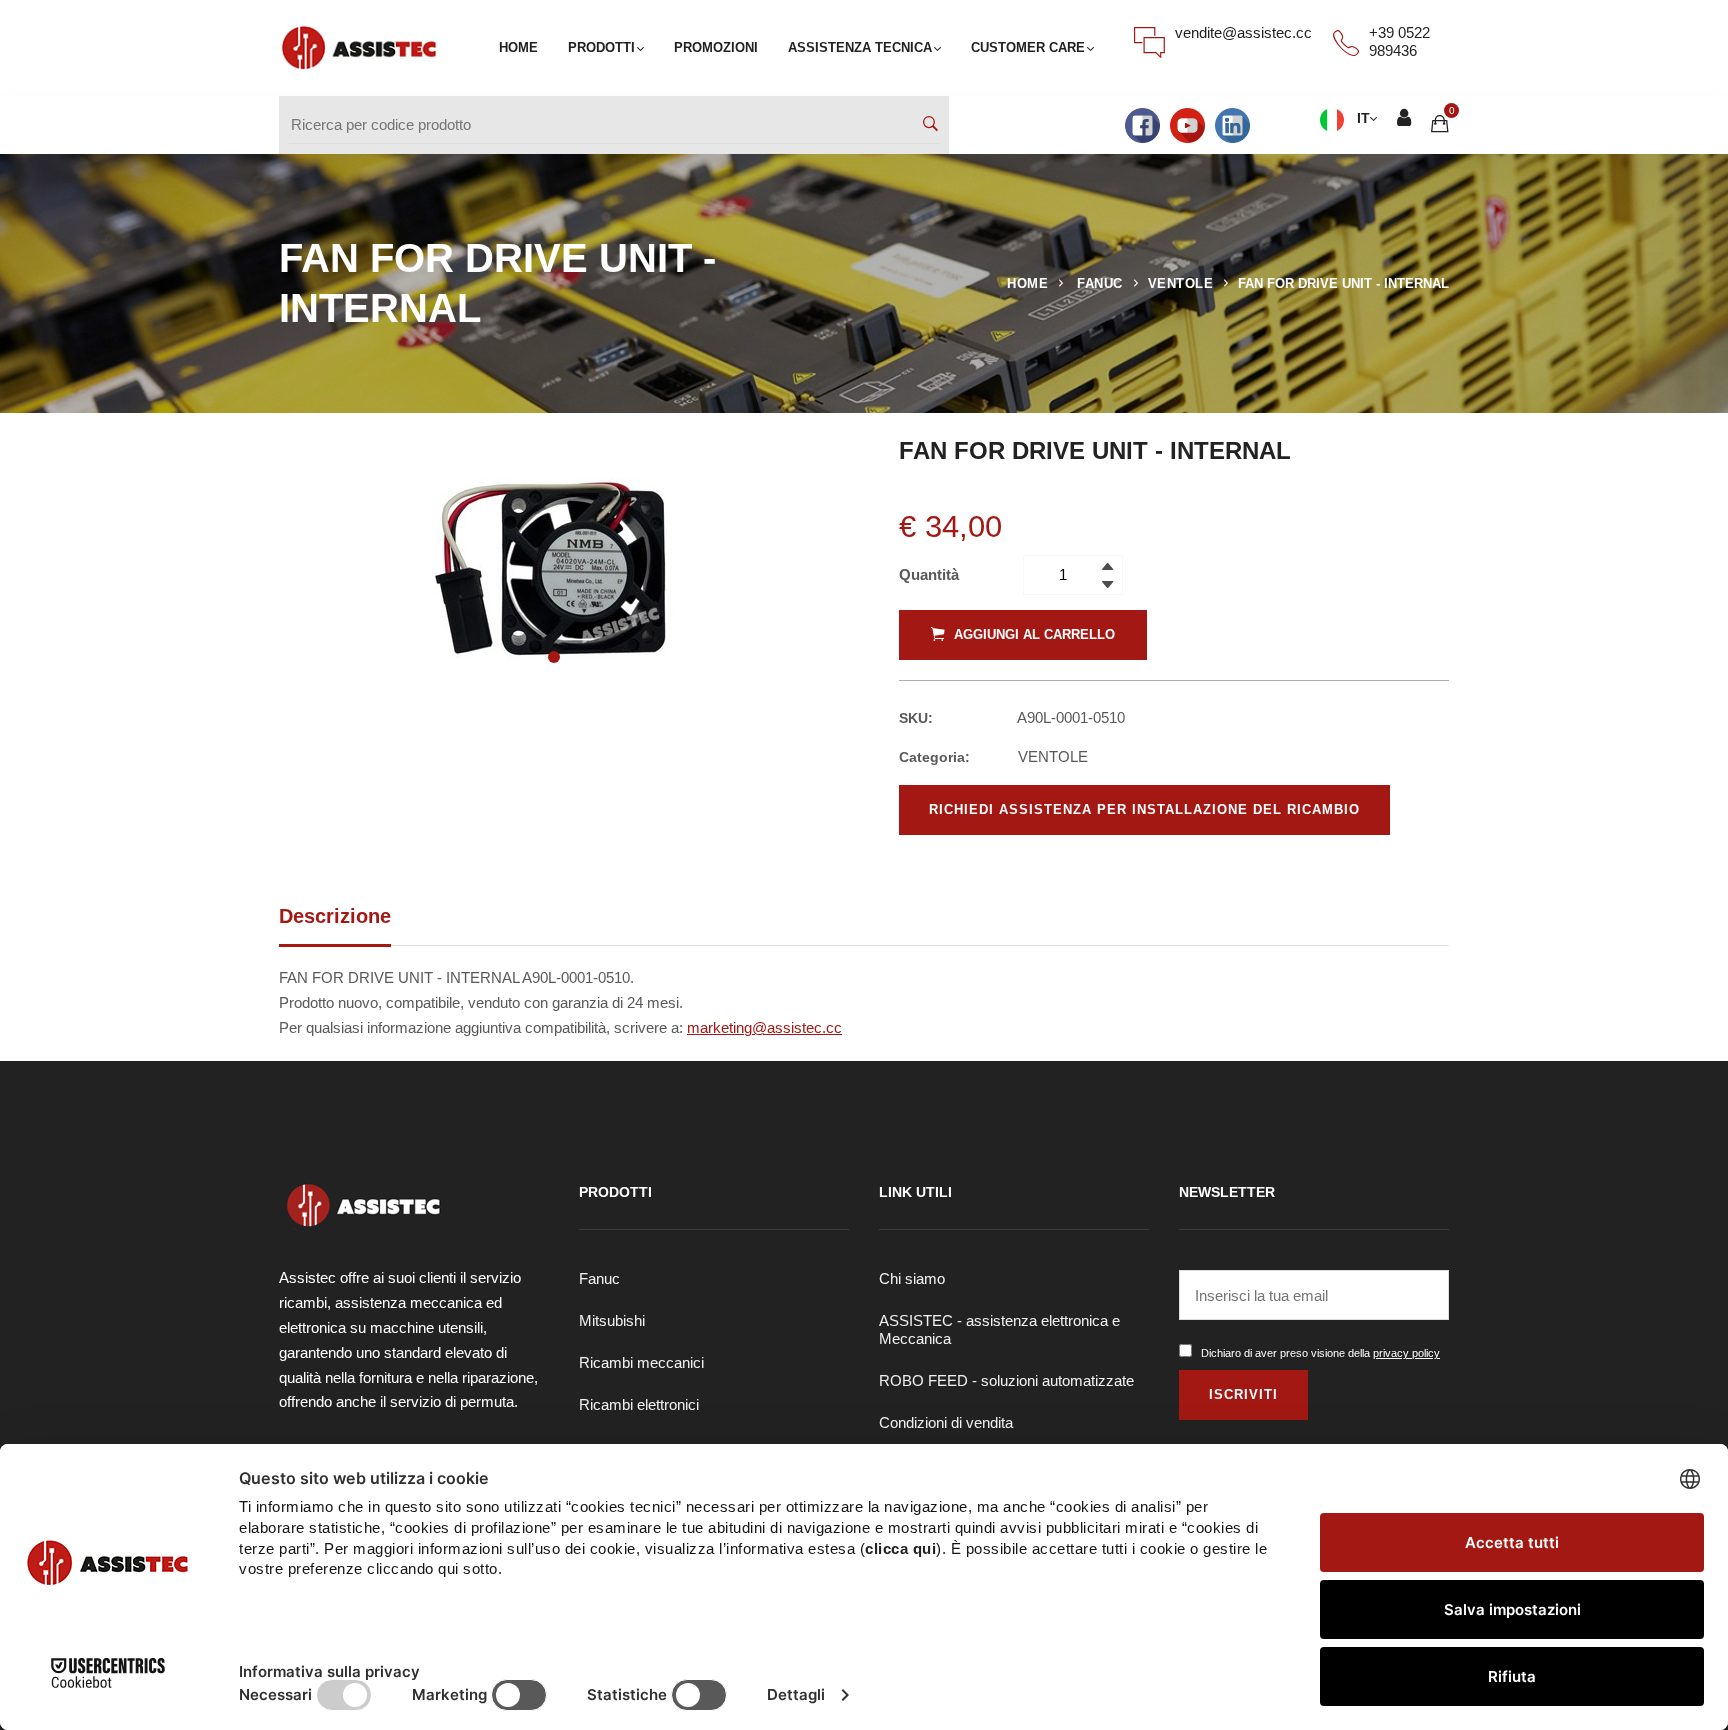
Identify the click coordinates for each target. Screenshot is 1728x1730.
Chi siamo (912, 1278)
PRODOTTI (601, 47)
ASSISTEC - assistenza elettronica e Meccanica (999, 1329)
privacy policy (1406, 1353)
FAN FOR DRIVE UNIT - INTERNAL (1343, 283)
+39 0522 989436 (1399, 41)
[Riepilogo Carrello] (1440, 124)
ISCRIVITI (1243, 1394)
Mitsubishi (612, 1320)
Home (1027, 283)
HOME (518, 47)
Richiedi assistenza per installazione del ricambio (1144, 809)
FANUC (1100, 283)
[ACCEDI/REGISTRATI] (1404, 120)
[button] (554, 657)
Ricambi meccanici (641, 1362)
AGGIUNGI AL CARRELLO (1032, 634)
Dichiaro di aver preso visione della (1320, 1353)
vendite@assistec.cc (1243, 32)
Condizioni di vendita (946, 1422)
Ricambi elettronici (639, 1404)
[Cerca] (930, 125)
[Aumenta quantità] (1107, 565)
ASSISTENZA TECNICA (860, 47)
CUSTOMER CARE (1028, 47)
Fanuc (599, 1278)
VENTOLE (1181, 283)
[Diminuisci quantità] (1107, 583)
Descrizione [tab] (335, 916)
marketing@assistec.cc (764, 1027)
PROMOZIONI (716, 47)
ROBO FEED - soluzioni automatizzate (1006, 1380)
